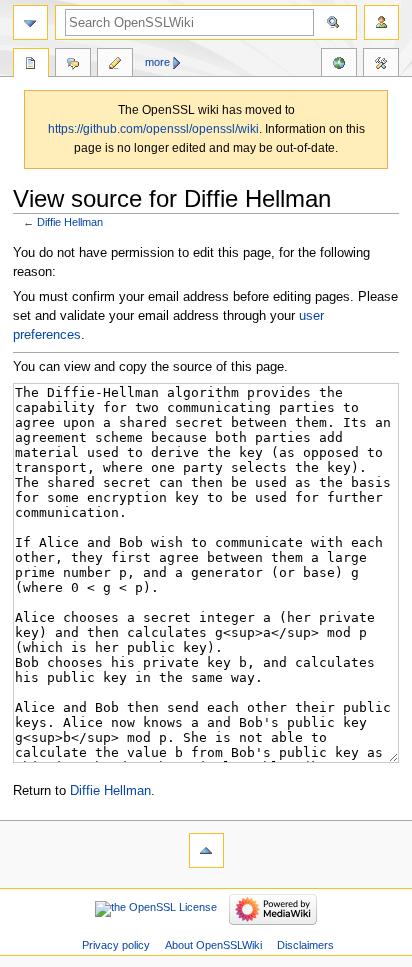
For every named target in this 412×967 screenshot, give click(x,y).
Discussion (73, 65)
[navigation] (30, 22)
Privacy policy (116, 945)
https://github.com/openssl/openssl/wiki (153, 129)
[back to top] (206, 850)
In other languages (339, 65)
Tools (381, 65)
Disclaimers (305, 945)
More (157, 62)
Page (31, 65)
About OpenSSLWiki (213, 945)
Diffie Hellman (70, 222)
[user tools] (381, 22)
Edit (115, 65)
